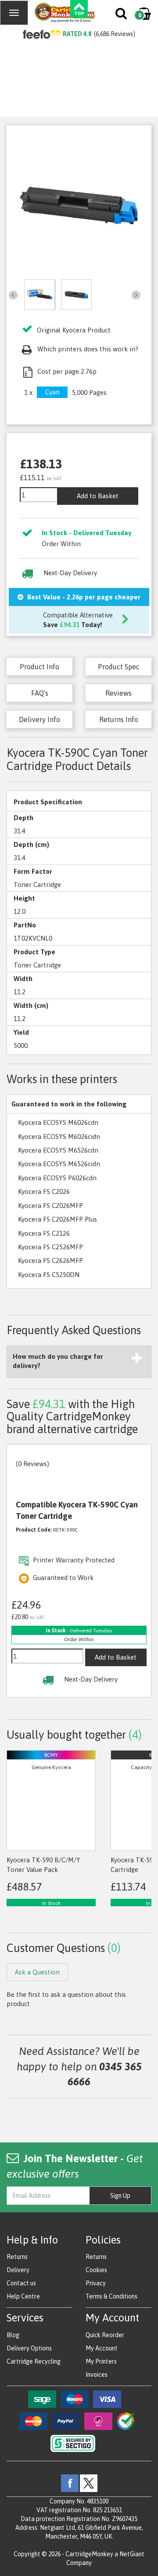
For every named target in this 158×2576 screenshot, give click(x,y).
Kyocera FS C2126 (44, 1233)
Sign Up (120, 2196)
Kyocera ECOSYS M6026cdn (58, 1122)
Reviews (118, 693)
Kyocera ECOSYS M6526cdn (58, 1150)
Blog (13, 2335)
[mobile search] (122, 15)
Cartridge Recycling (34, 2361)
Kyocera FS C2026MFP (50, 1206)
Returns (17, 2257)
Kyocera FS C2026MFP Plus (57, 1219)
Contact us (21, 2283)
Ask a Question (37, 1972)
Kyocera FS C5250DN (49, 1275)
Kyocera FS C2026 (44, 1191)
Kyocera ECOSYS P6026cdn (57, 1178)
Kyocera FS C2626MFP (50, 1261)
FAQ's (40, 693)
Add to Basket (98, 496)
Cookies (96, 2270)
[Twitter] (89, 2482)
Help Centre (23, 2296)
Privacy (96, 2283)
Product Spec (119, 667)
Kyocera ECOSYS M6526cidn (59, 1164)
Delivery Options (29, 2348)
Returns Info (119, 719)
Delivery (18, 2270)
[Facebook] (70, 2482)
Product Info (39, 667)
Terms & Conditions (111, 2296)
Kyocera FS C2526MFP (50, 1247)
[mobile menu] (14, 13)
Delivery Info (39, 719)
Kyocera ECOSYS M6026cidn (59, 1137)
